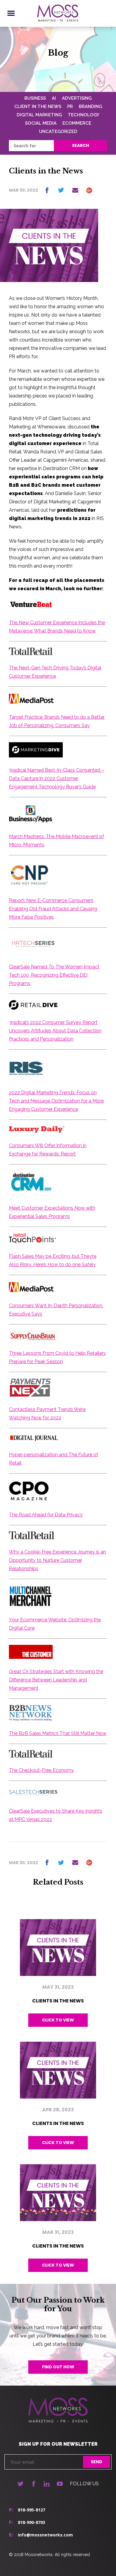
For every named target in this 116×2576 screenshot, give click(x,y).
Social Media (41, 123)
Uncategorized (58, 131)
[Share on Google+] (89, 190)
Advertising (77, 98)
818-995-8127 (32, 2510)
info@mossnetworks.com (45, 2535)
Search (80, 145)
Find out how (58, 2367)
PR (70, 107)
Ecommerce (77, 123)
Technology (84, 115)
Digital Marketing (39, 115)
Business (35, 98)
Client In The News (38, 107)
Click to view (58, 2020)
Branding (90, 107)
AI (54, 98)
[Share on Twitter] (61, 190)
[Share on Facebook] (47, 190)
